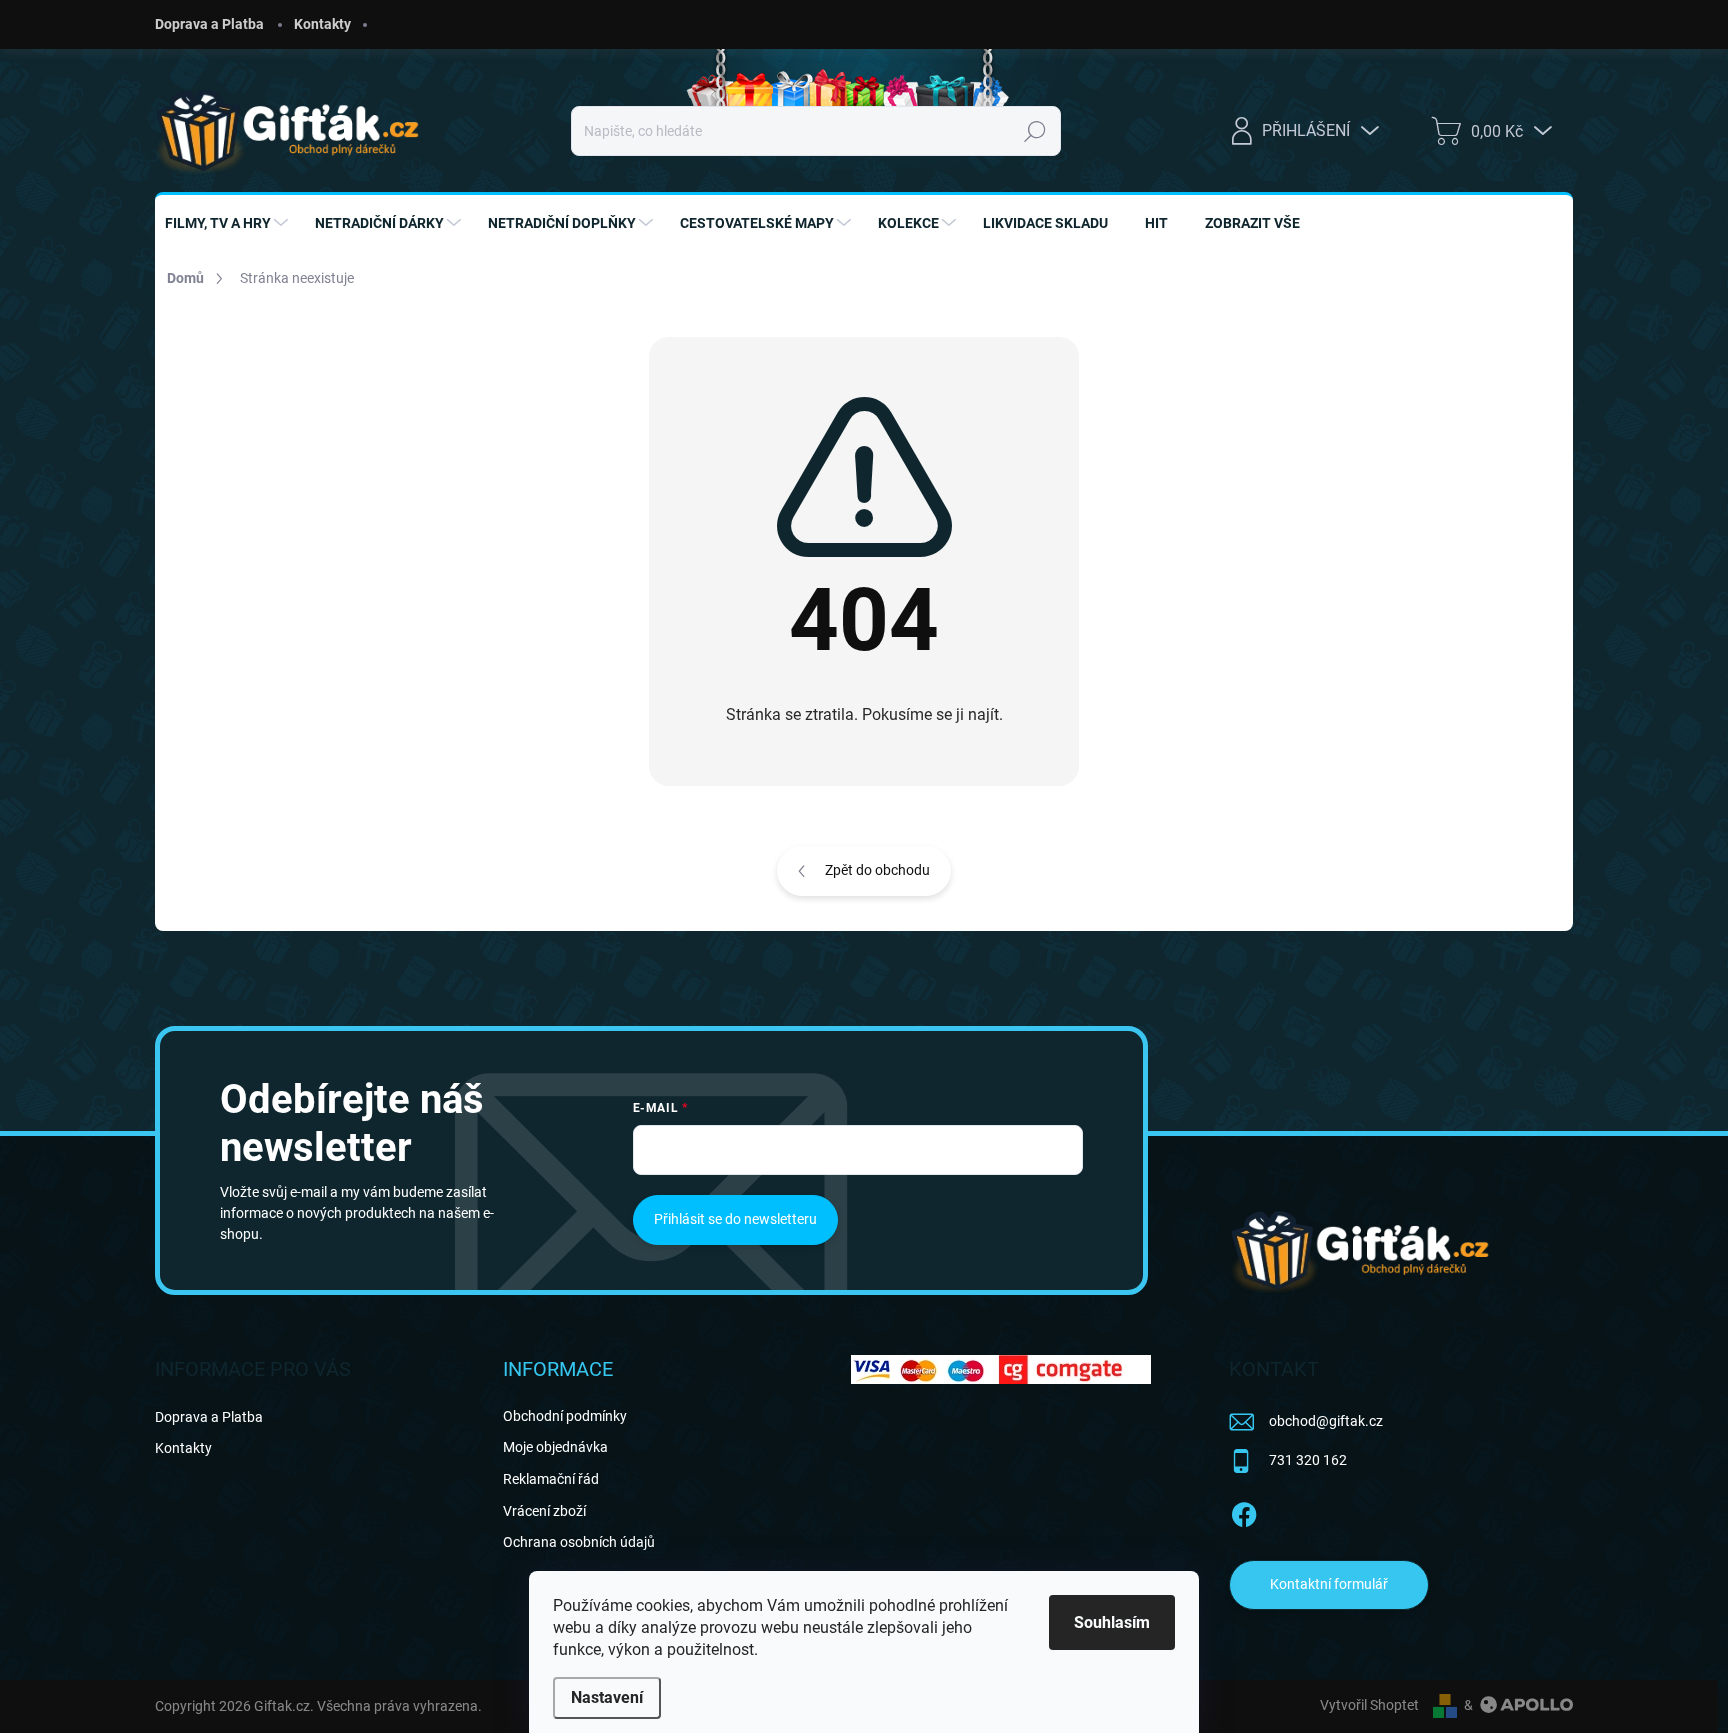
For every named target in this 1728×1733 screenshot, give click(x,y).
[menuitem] (229, 223)
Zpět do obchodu (877, 870)
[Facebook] (1244, 1511)
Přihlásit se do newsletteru (735, 1219)
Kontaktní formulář (1329, 1584)
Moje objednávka (555, 1447)
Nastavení (607, 1697)
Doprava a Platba (209, 24)
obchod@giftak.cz (1326, 1421)
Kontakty (322, 24)
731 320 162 (1308, 1460)
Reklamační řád (551, 1479)
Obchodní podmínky (565, 1416)
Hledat (1034, 131)
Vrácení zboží (544, 1511)
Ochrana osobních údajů (579, 1542)
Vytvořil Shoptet (1369, 1705)
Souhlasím (1112, 1622)
